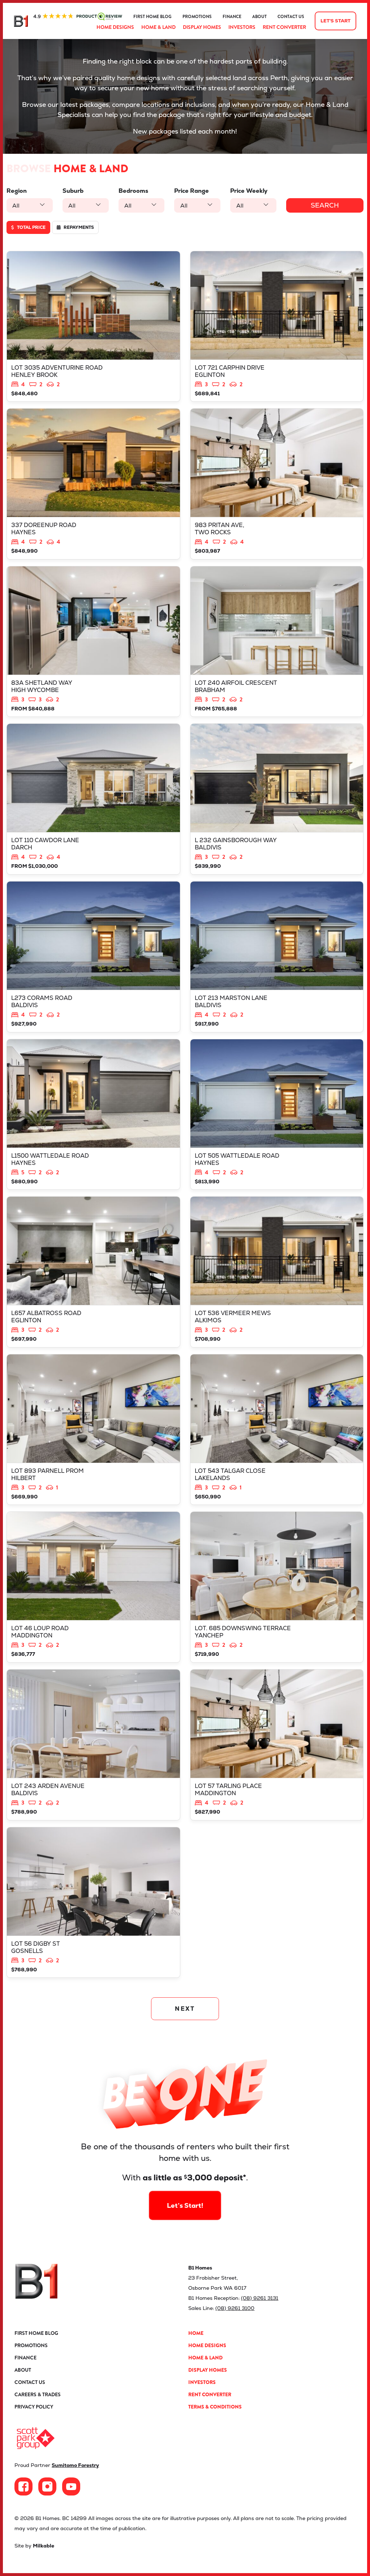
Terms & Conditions (215, 2407)
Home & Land (158, 27)
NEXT (185, 2009)
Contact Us (291, 17)
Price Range (192, 191)
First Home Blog (152, 17)
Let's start (335, 21)
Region (17, 191)
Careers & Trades (38, 2394)
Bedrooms (133, 191)
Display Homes (202, 27)
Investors (242, 27)
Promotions (197, 17)
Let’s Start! (185, 2205)
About (259, 17)
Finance (232, 17)
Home (196, 2333)
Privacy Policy (34, 2407)
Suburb (73, 191)
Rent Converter (284, 27)
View (93, 327)
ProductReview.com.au (78, 17)
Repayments (78, 227)
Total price (31, 227)
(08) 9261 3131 (260, 2298)
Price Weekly (249, 191)
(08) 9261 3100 (235, 2308)
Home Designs (115, 27)
